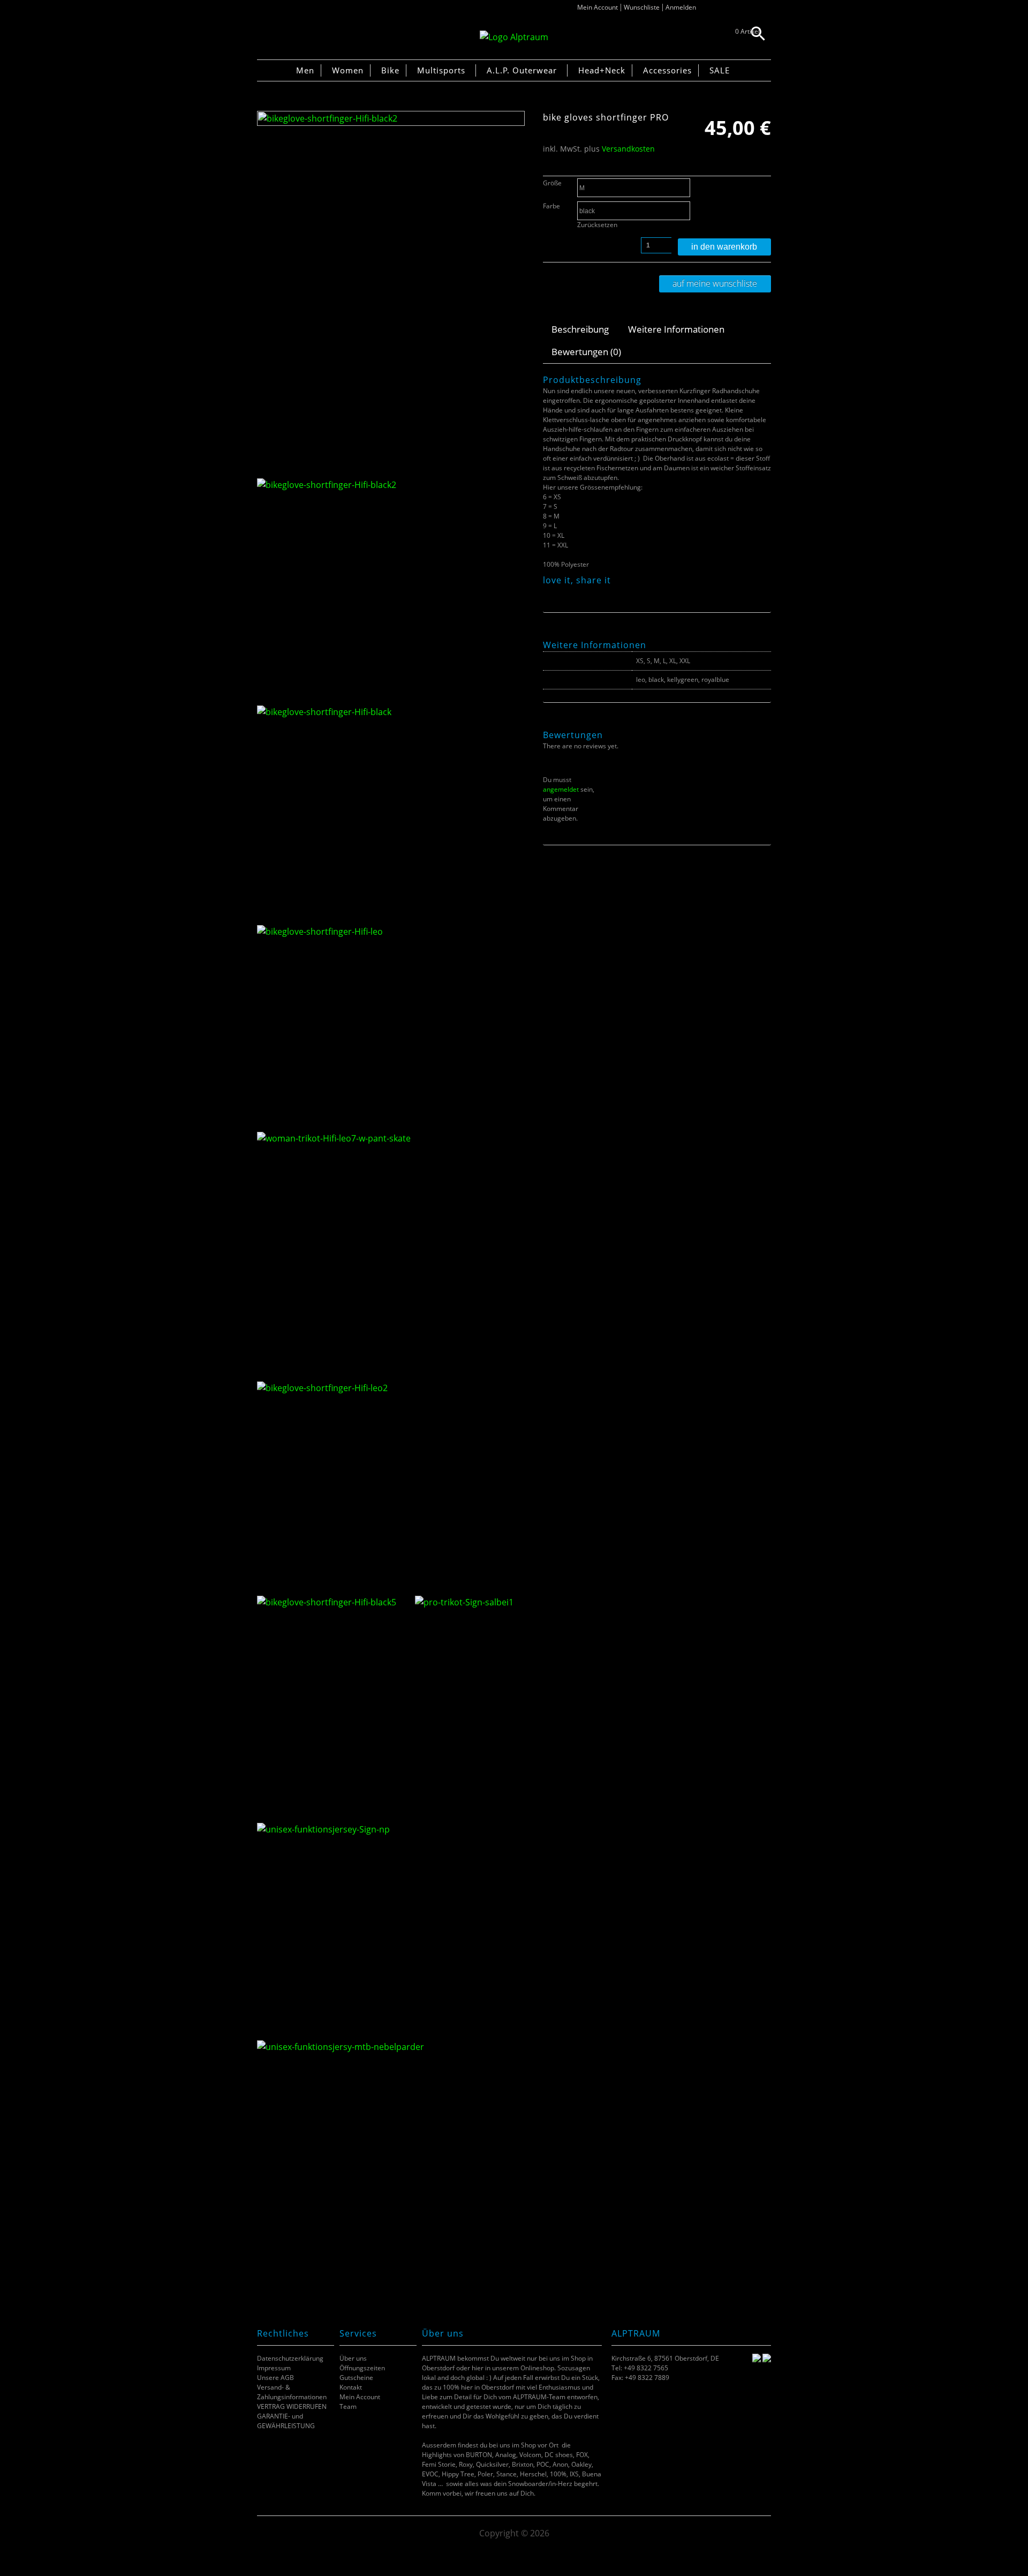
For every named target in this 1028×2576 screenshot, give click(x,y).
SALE (720, 70)
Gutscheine (356, 2378)
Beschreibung (580, 329)
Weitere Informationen (676, 329)
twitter (562, 592)
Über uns (353, 2358)
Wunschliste (642, 7)
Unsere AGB (275, 2378)
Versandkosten (628, 149)
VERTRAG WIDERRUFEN (292, 2406)
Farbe (551, 206)
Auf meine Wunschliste (715, 283)
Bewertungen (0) (586, 352)
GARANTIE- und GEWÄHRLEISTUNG (286, 2421)
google (589, 592)
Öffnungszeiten (362, 2368)
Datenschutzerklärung (290, 2358)
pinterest (575, 592)
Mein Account (598, 7)
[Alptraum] (514, 37)
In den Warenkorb (724, 247)
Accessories (667, 70)
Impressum (274, 2368)
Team (348, 2406)
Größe (552, 183)
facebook (549, 592)
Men (305, 70)
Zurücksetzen (597, 225)
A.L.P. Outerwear (522, 70)
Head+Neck (602, 70)
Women (348, 70)
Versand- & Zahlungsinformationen (292, 2392)
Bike (390, 70)
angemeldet (561, 789)
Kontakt (351, 2387)
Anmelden (681, 7)
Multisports (441, 70)
